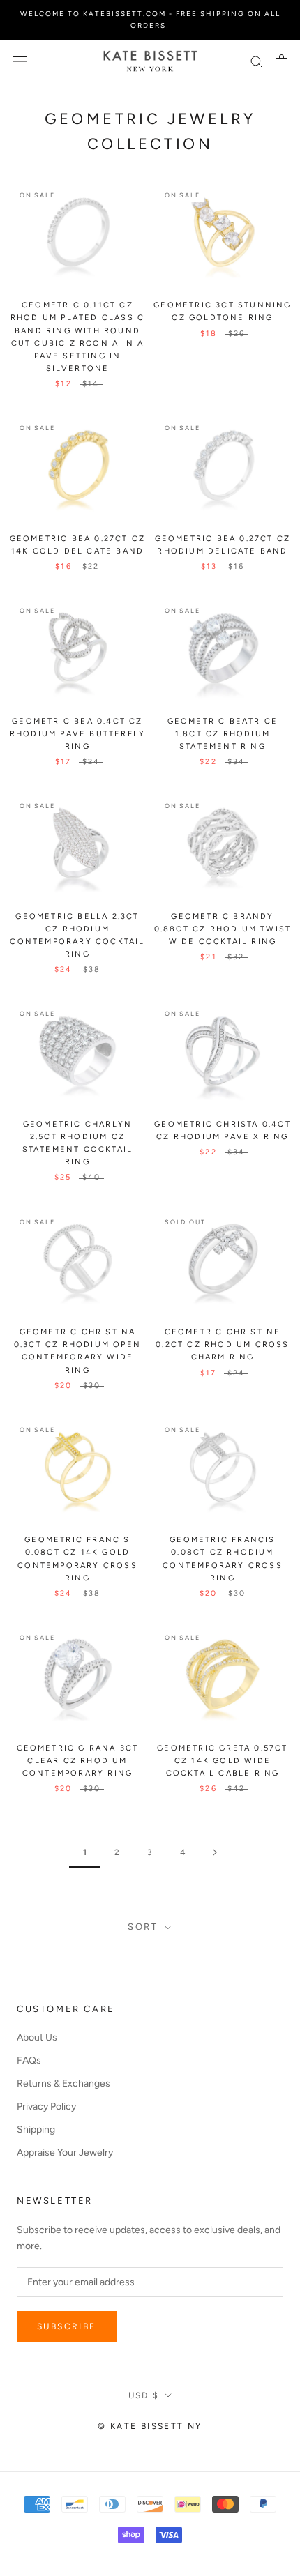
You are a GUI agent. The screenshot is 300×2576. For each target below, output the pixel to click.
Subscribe (67, 2326)
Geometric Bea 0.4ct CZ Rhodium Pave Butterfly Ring (77, 734)
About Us (37, 2037)
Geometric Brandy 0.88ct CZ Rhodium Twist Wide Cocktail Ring (223, 929)
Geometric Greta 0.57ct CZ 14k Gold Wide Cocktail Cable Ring (222, 1761)
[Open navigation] (20, 61)
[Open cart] (282, 61)
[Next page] (215, 1853)
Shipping (36, 2129)
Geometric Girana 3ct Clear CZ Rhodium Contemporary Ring (78, 1761)
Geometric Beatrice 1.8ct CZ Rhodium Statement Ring (223, 734)
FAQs (29, 2060)
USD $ (144, 2395)
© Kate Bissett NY (150, 2426)
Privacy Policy (46, 2106)
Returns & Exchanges (63, 2083)
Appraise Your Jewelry (65, 2152)
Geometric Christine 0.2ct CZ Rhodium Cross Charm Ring (222, 1344)
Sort (145, 1927)
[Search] (257, 61)
